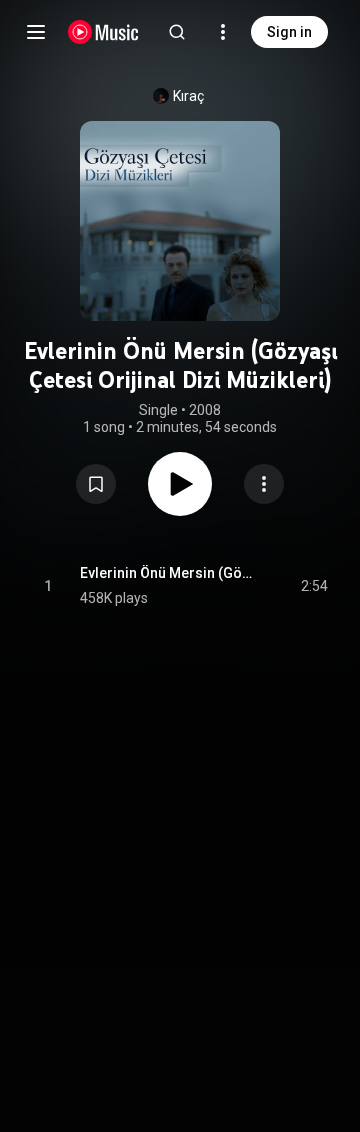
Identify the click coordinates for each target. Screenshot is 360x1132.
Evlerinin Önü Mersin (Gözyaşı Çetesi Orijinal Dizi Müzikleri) (167, 573)
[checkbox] (314, 586)
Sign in (289, 32)
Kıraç (188, 96)
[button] (96, 484)
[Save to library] (96, 484)
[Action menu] (264, 484)
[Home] (103, 32)
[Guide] (36, 32)
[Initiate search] (177, 32)
